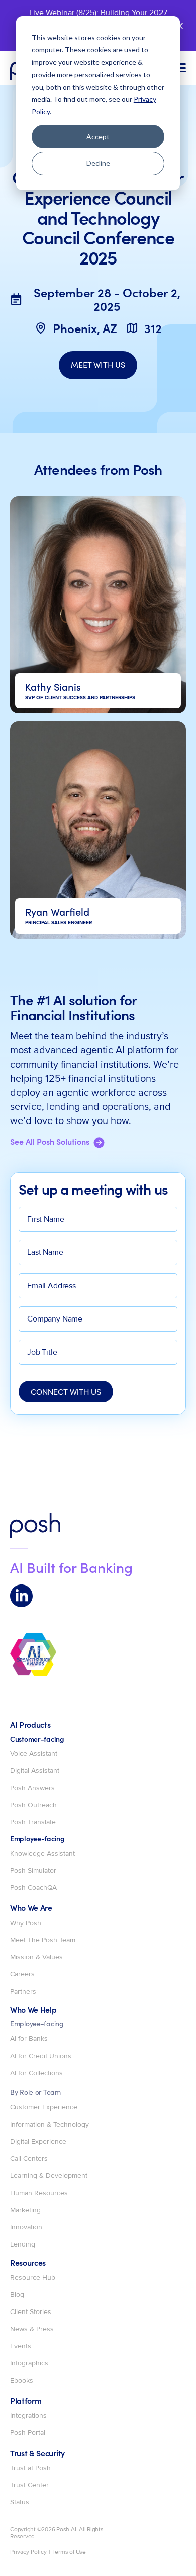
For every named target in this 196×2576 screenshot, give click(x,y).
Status (20, 2502)
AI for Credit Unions (41, 2056)
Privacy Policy (28, 2552)
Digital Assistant (35, 1771)
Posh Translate (33, 1822)
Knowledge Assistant (42, 1854)
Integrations (28, 2416)
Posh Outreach (33, 1805)
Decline (98, 163)
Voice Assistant (34, 1754)
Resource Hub (33, 2278)
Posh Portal (28, 2433)
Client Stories (31, 2312)
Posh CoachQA (33, 1888)
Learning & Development (49, 2176)
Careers (22, 1974)
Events (21, 2346)
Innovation (26, 2227)
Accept (98, 136)
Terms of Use (69, 2552)
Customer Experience (44, 2107)
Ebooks (22, 2381)
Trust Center (29, 2485)
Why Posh (26, 1923)
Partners (23, 1992)
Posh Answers (32, 1788)
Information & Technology (50, 2125)
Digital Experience (38, 2142)
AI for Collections (36, 2073)
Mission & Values (36, 1957)
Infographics (29, 2363)
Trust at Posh (30, 2468)
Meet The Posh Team (43, 1940)
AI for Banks (29, 2039)
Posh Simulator (33, 1871)
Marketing (25, 2210)
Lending (23, 2244)
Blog (17, 2295)
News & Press (32, 2329)
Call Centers (29, 2159)
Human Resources (39, 2193)
